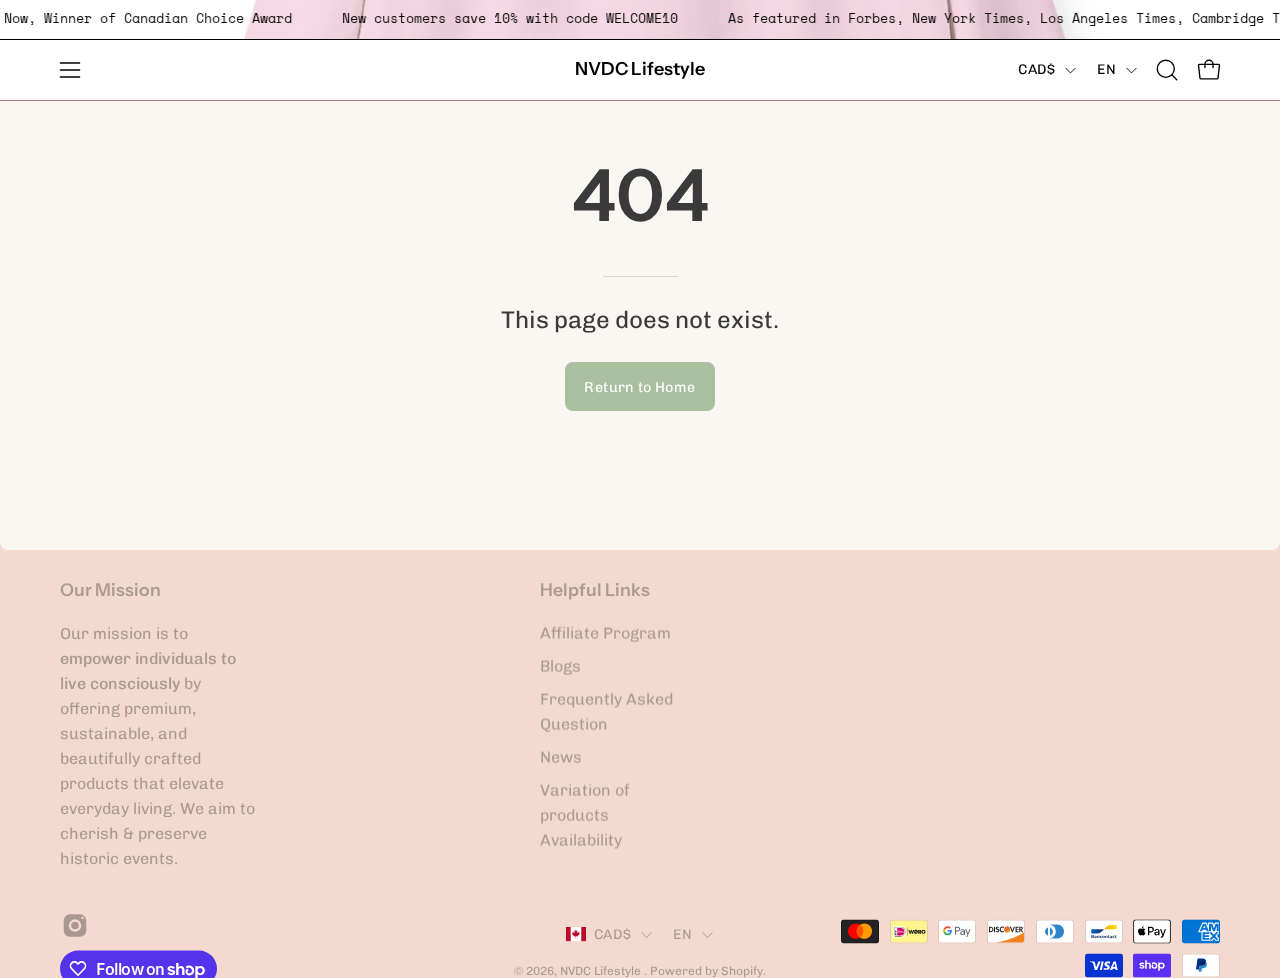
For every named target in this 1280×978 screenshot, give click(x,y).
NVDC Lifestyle (640, 69)
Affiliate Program (605, 633)
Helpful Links (595, 589)
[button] (1167, 70)
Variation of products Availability (585, 815)
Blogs (560, 666)
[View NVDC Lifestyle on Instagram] (71, 926)
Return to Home (639, 387)
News (561, 757)
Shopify (742, 970)
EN (1106, 69)
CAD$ (1036, 69)
